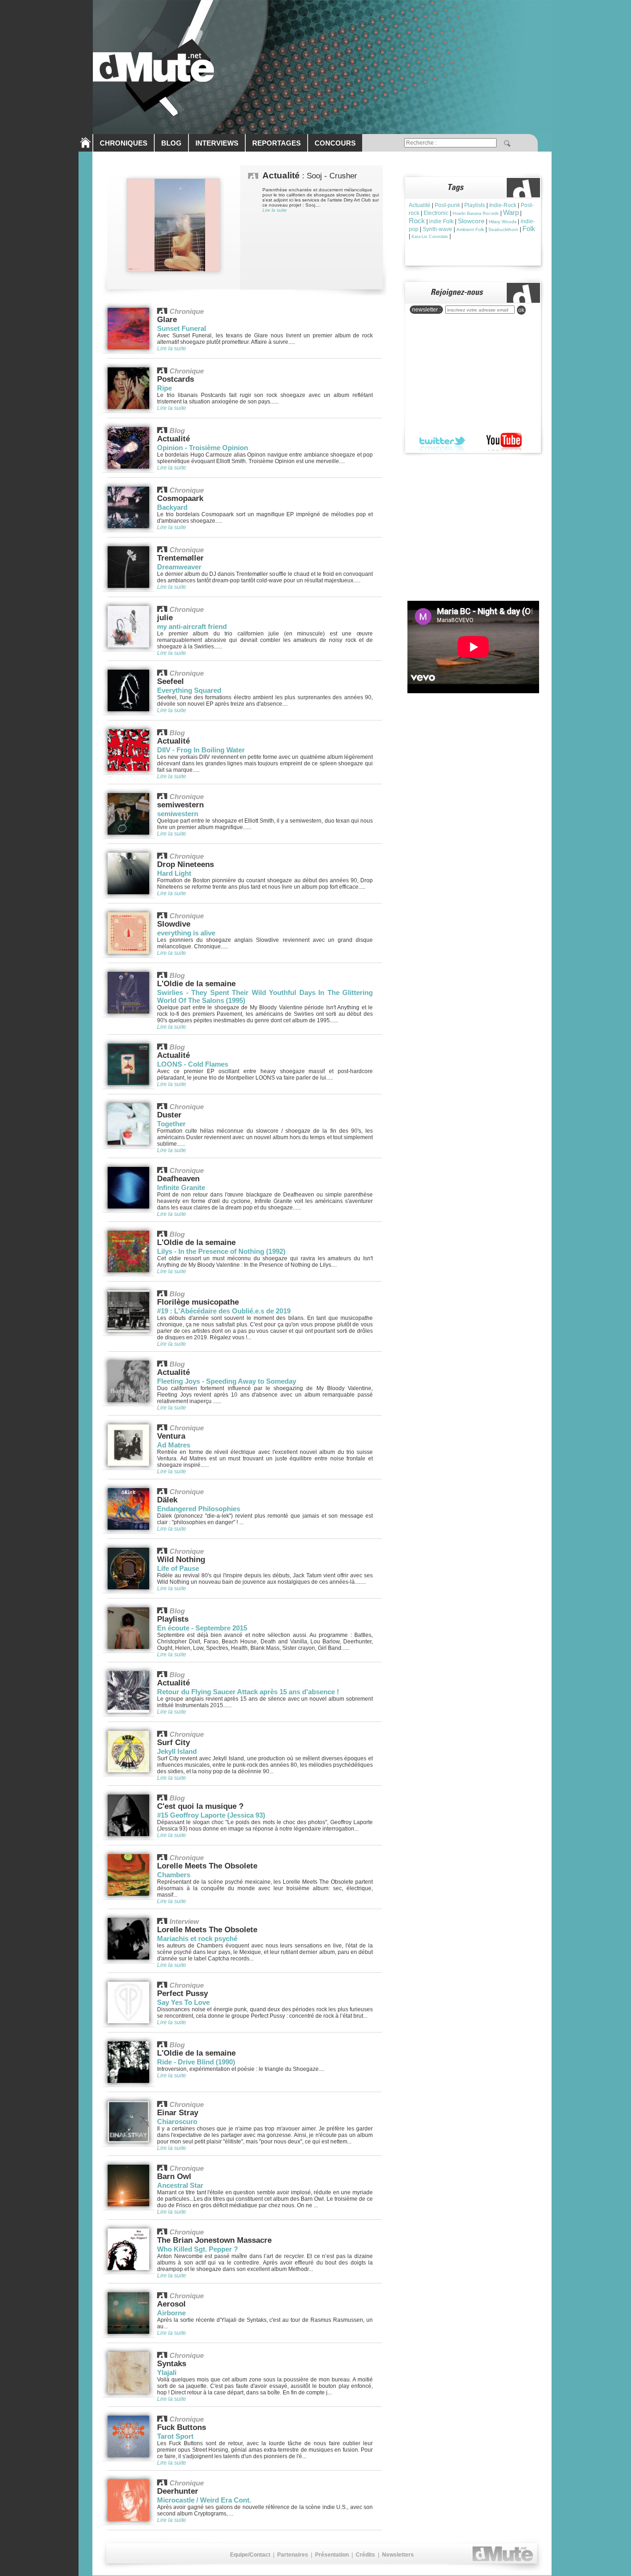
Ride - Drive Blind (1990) (196, 2062)
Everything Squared (189, 690)
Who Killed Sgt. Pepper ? (197, 2249)
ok (521, 310)
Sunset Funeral (182, 328)
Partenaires (293, 2555)
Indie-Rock (503, 205)
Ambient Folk (470, 229)
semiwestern (178, 814)
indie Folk (441, 221)
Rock (417, 221)
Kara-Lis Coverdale (430, 237)
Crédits (365, 2555)
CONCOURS (335, 143)
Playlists (475, 205)
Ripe (164, 388)
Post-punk (447, 205)
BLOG (171, 143)
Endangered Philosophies (199, 1509)
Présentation (332, 2555)
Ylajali (167, 2372)
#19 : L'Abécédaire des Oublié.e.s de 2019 (224, 1311)
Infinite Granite (181, 1187)
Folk (529, 229)
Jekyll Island (177, 1751)
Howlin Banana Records (476, 214)
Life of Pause (178, 1568)
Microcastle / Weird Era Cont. (204, 2500)
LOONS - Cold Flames (193, 1064)
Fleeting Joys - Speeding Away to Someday (227, 1381)
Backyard (172, 507)
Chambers (174, 1875)
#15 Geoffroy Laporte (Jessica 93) (211, 1815)
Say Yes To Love (183, 2002)
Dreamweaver (179, 567)
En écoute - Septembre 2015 (202, 1628)
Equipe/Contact (250, 2555)
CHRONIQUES (124, 143)
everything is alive (186, 933)
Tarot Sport (175, 2436)
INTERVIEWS (217, 143)
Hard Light (174, 873)
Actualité (420, 205)
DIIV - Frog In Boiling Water (201, 750)
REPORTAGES (276, 143)
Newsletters (398, 2555)
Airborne (171, 2313)
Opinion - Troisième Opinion (203, 448)
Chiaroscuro (177, 2121)
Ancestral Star (180, 2185)
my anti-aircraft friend (192, 626)
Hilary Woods (503, 222)
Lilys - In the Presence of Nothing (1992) (221, 1251)
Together (171, 1124)
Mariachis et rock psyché (197, 1938)
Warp (511, 212)
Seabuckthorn (503, 229)
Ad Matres (174, 1445)
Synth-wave (437, 229)
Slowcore (471, 221)
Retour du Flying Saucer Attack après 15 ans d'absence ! (248, 1692)
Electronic (436, 213)
